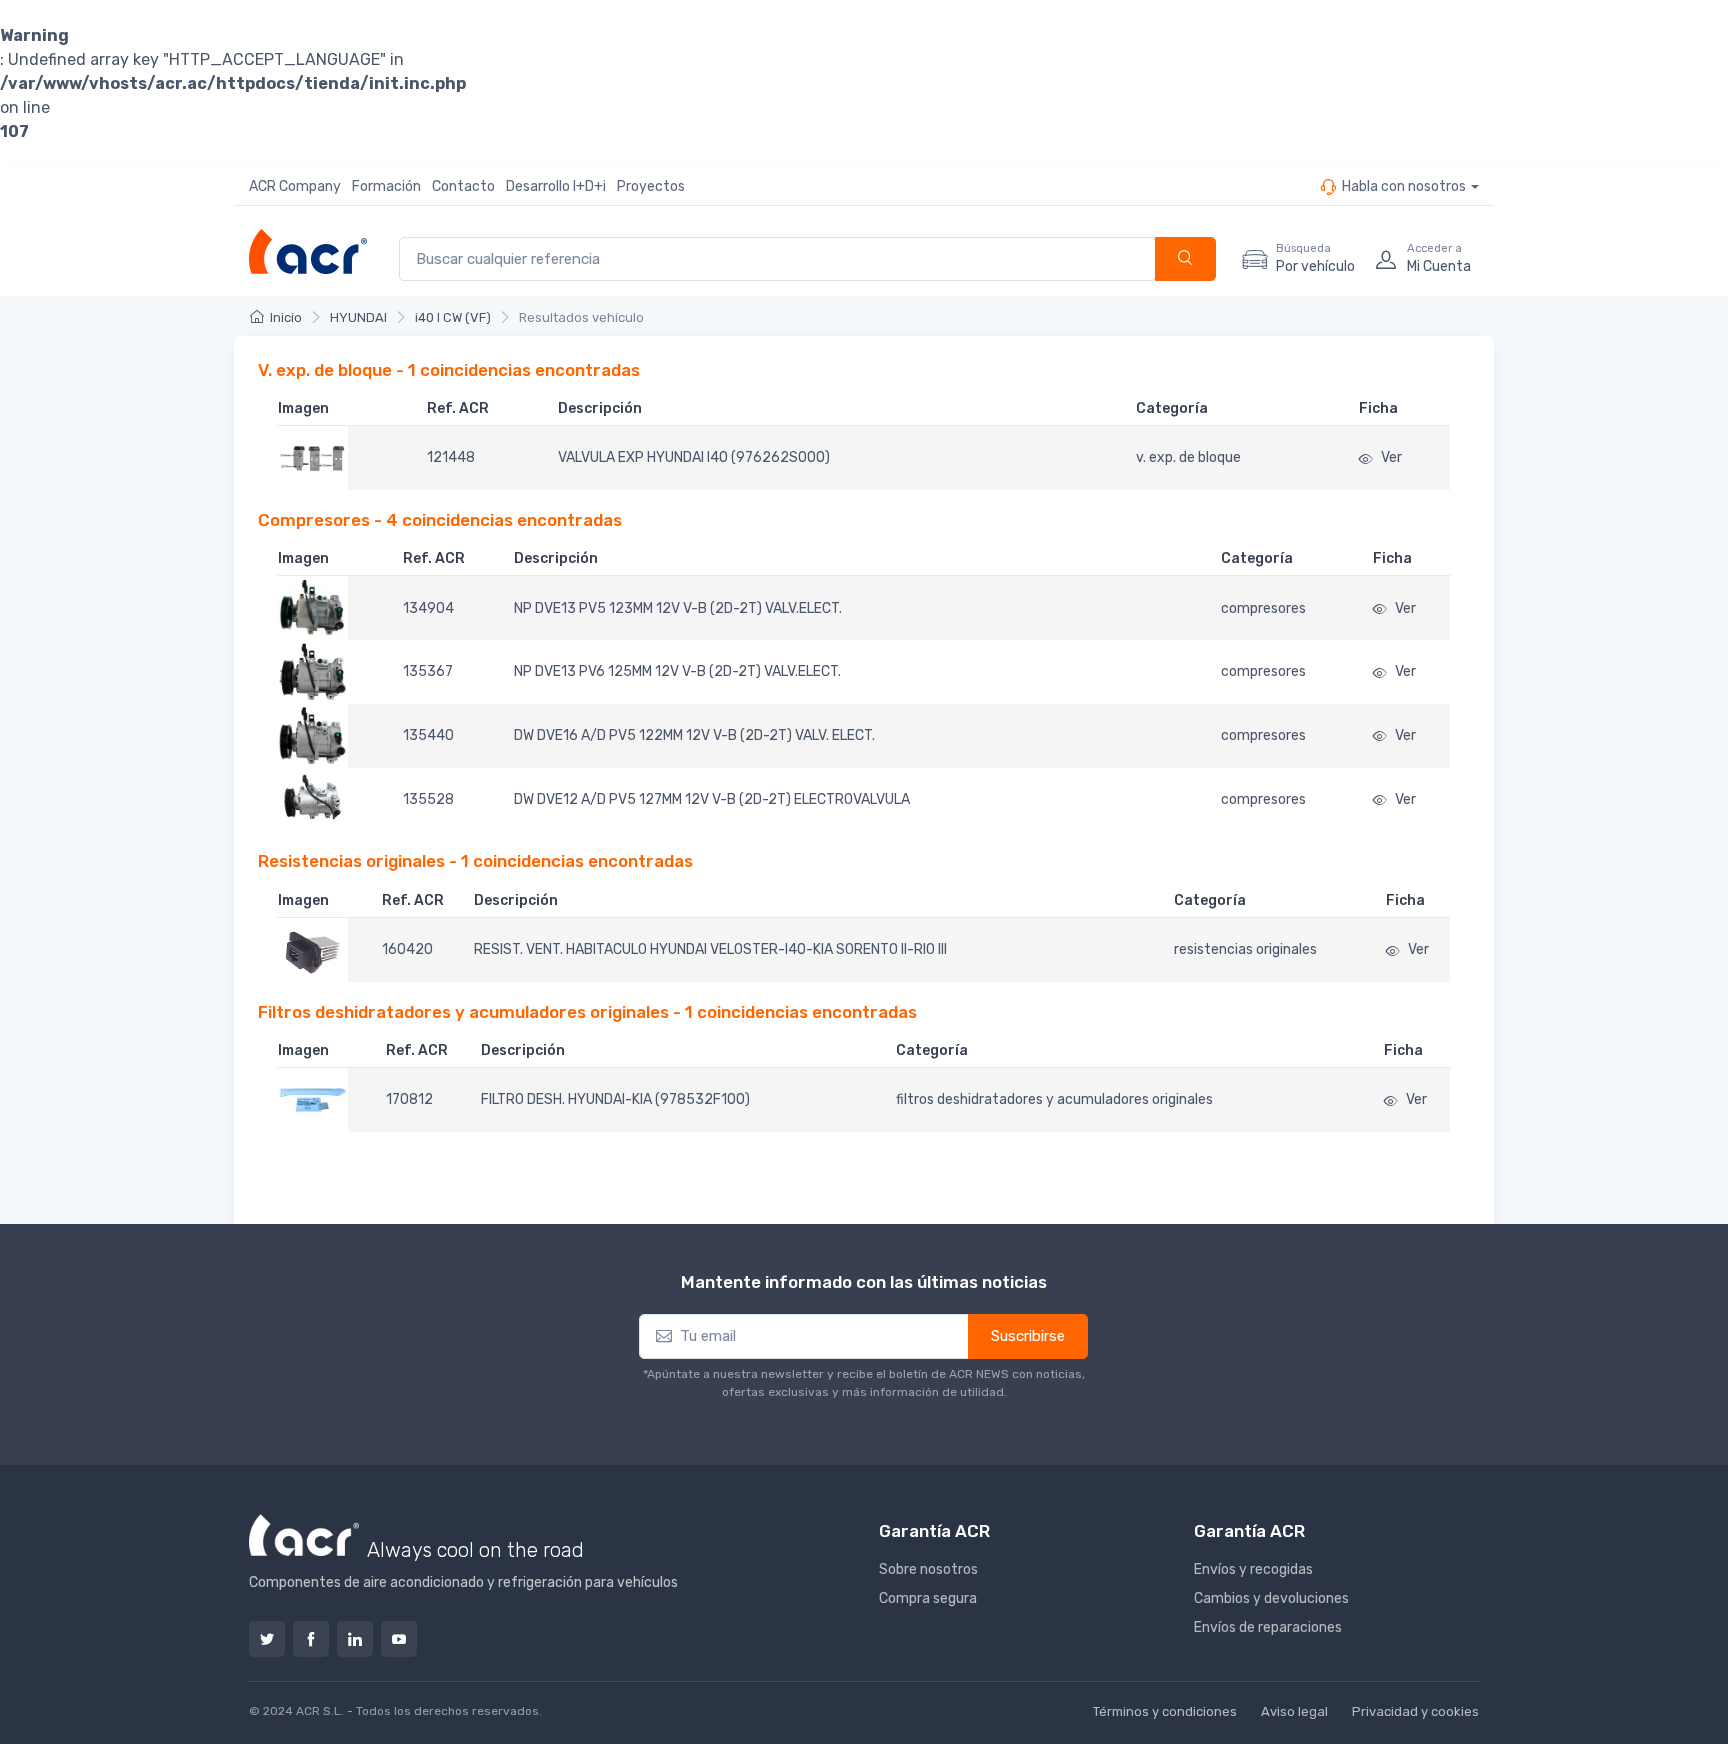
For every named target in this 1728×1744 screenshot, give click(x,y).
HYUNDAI (358, 317)
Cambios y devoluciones (1271, 1598)
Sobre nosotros (928, 1569)
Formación (386, 186)
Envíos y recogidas (1253, 1569)
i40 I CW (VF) (453, 317)
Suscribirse (1028, 1336)
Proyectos (651, 186)
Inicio (286, 317)
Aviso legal (1294, 1711)
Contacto (463, 186)
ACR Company (295, 186)
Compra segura (928, 1598)
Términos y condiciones (1165, 1711)
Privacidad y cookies (1415, 1711)
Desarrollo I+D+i (556, 186)
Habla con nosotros (1404, 186)
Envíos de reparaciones (1268, 1627)
